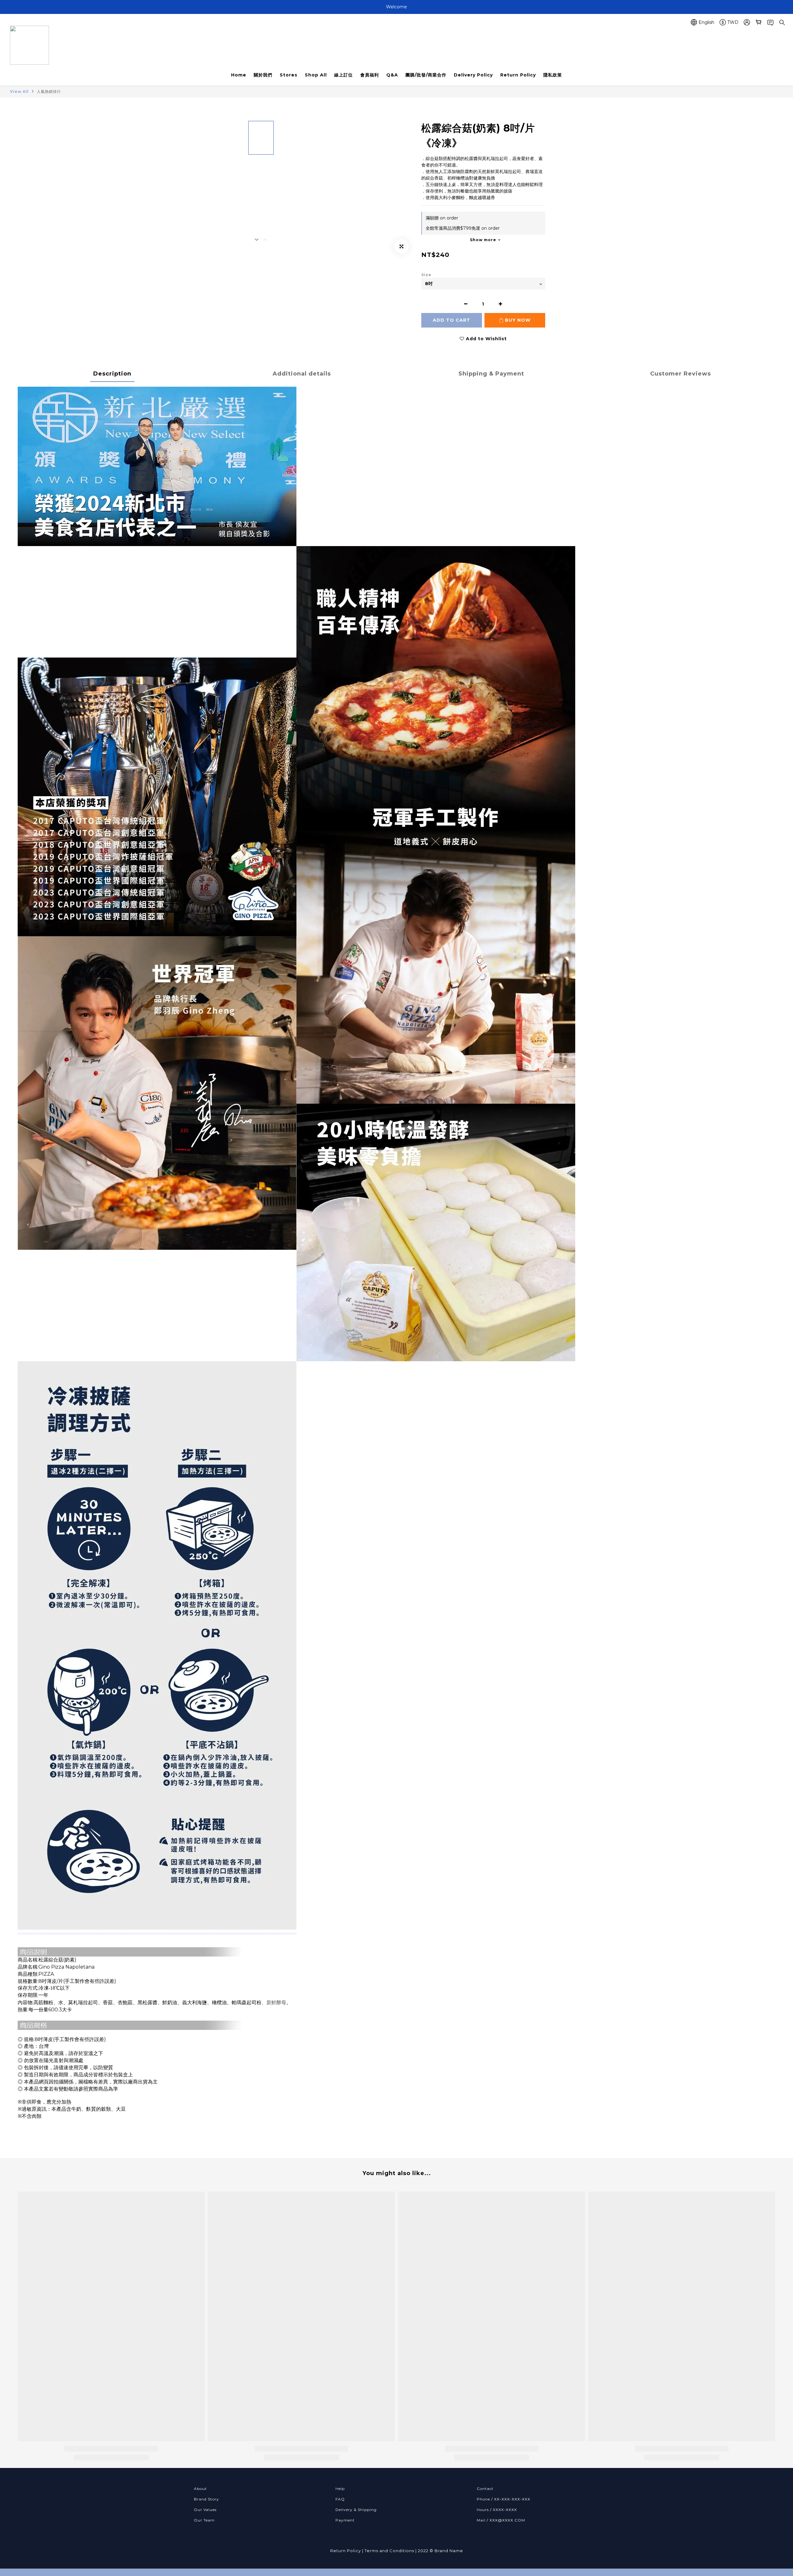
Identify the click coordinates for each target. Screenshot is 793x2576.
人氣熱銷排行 (49, 91)
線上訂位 (344, 75)
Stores (289, 75)
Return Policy (518, 75)
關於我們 (263, 75)
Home (239, 75)
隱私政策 (553, 75)
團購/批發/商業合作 (426, 75)
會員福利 (370, 75)
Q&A (392, 75)
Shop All (316, 75)
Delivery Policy (473, 75)
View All (19, 91)
